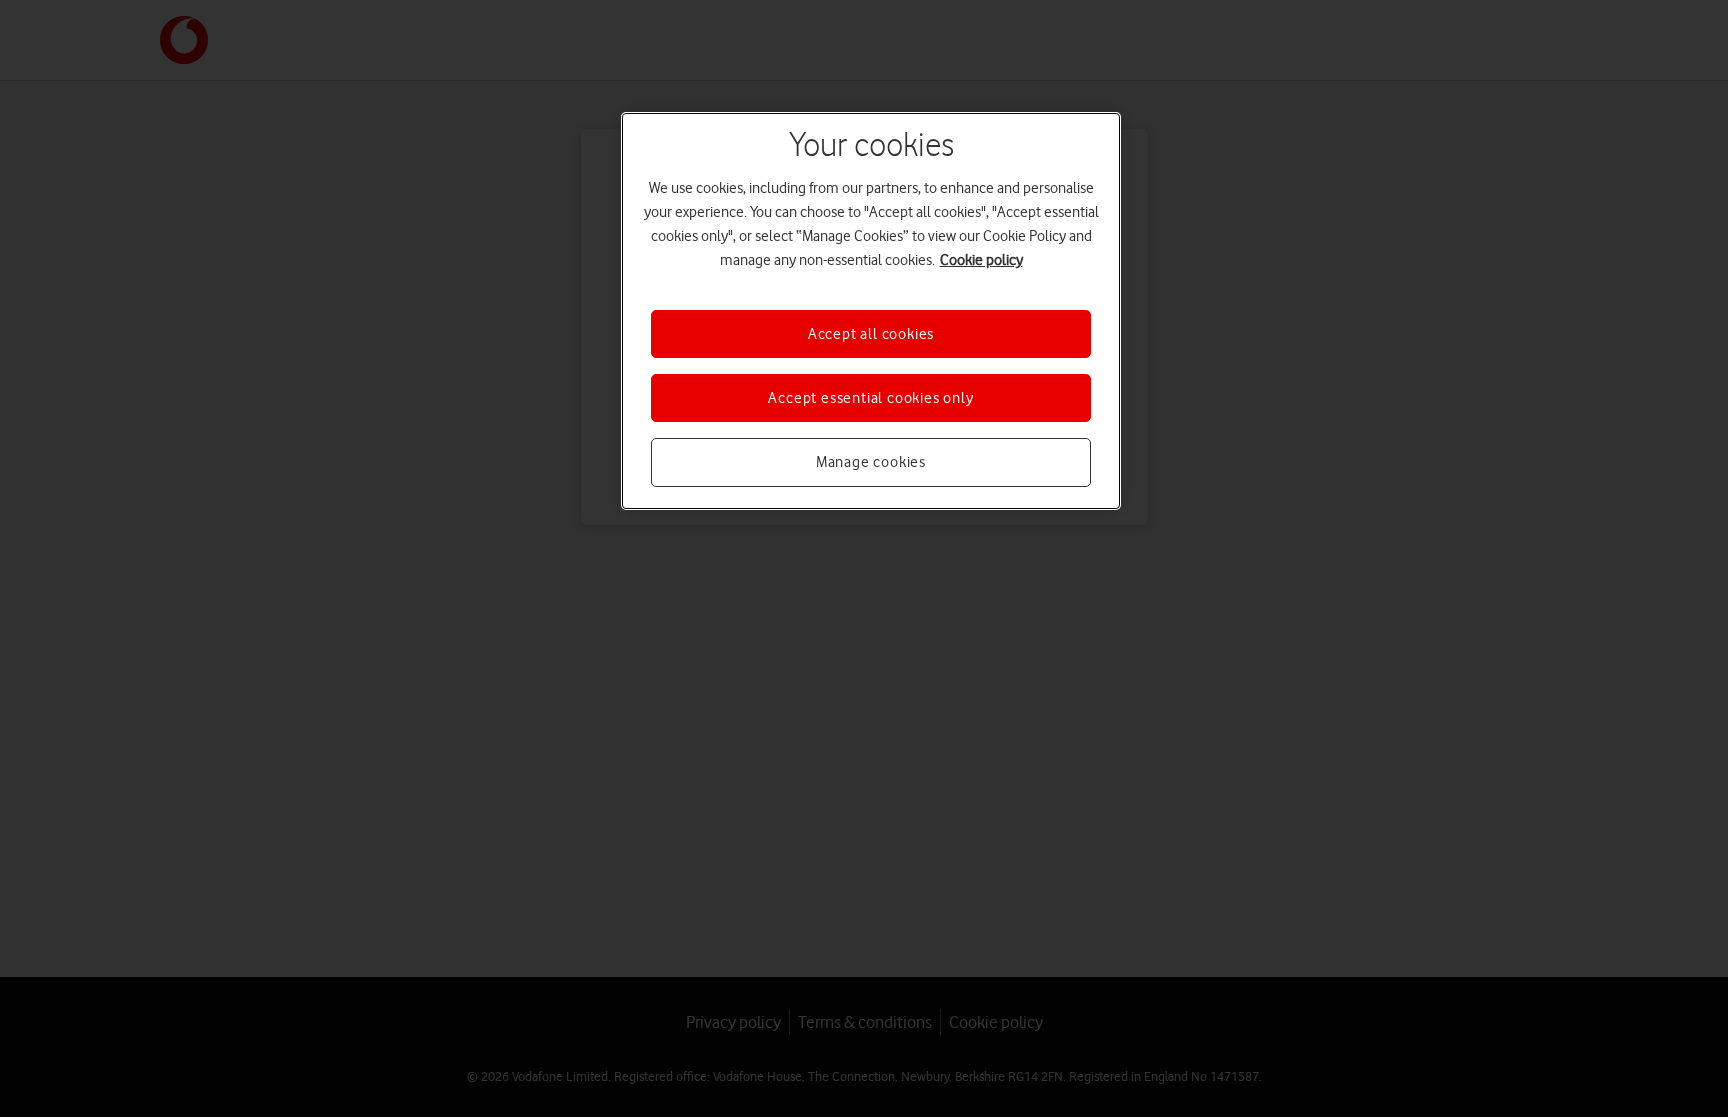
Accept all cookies (871, 334)
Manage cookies (871, 462)
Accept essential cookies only (870, 398)
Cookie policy (981, 260)
